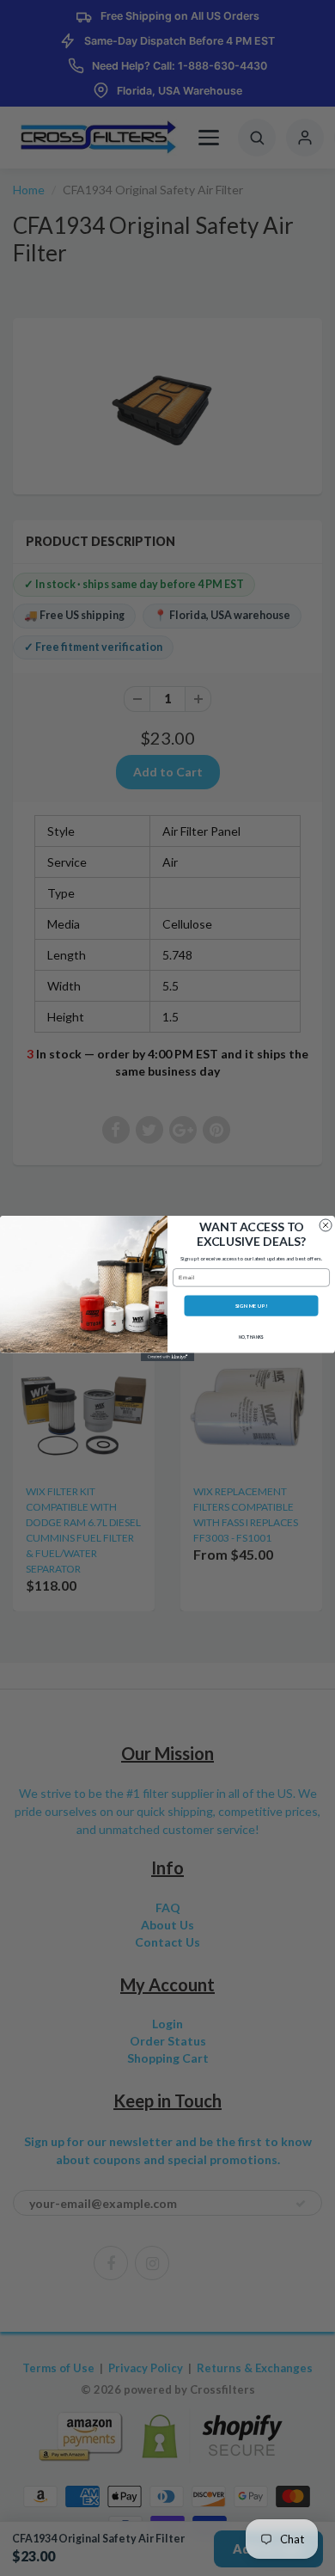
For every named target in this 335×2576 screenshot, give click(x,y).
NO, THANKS (251, 1337)
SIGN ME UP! (251, 1305)
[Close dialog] (326, 1224)
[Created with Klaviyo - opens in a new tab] (167, 1356)
